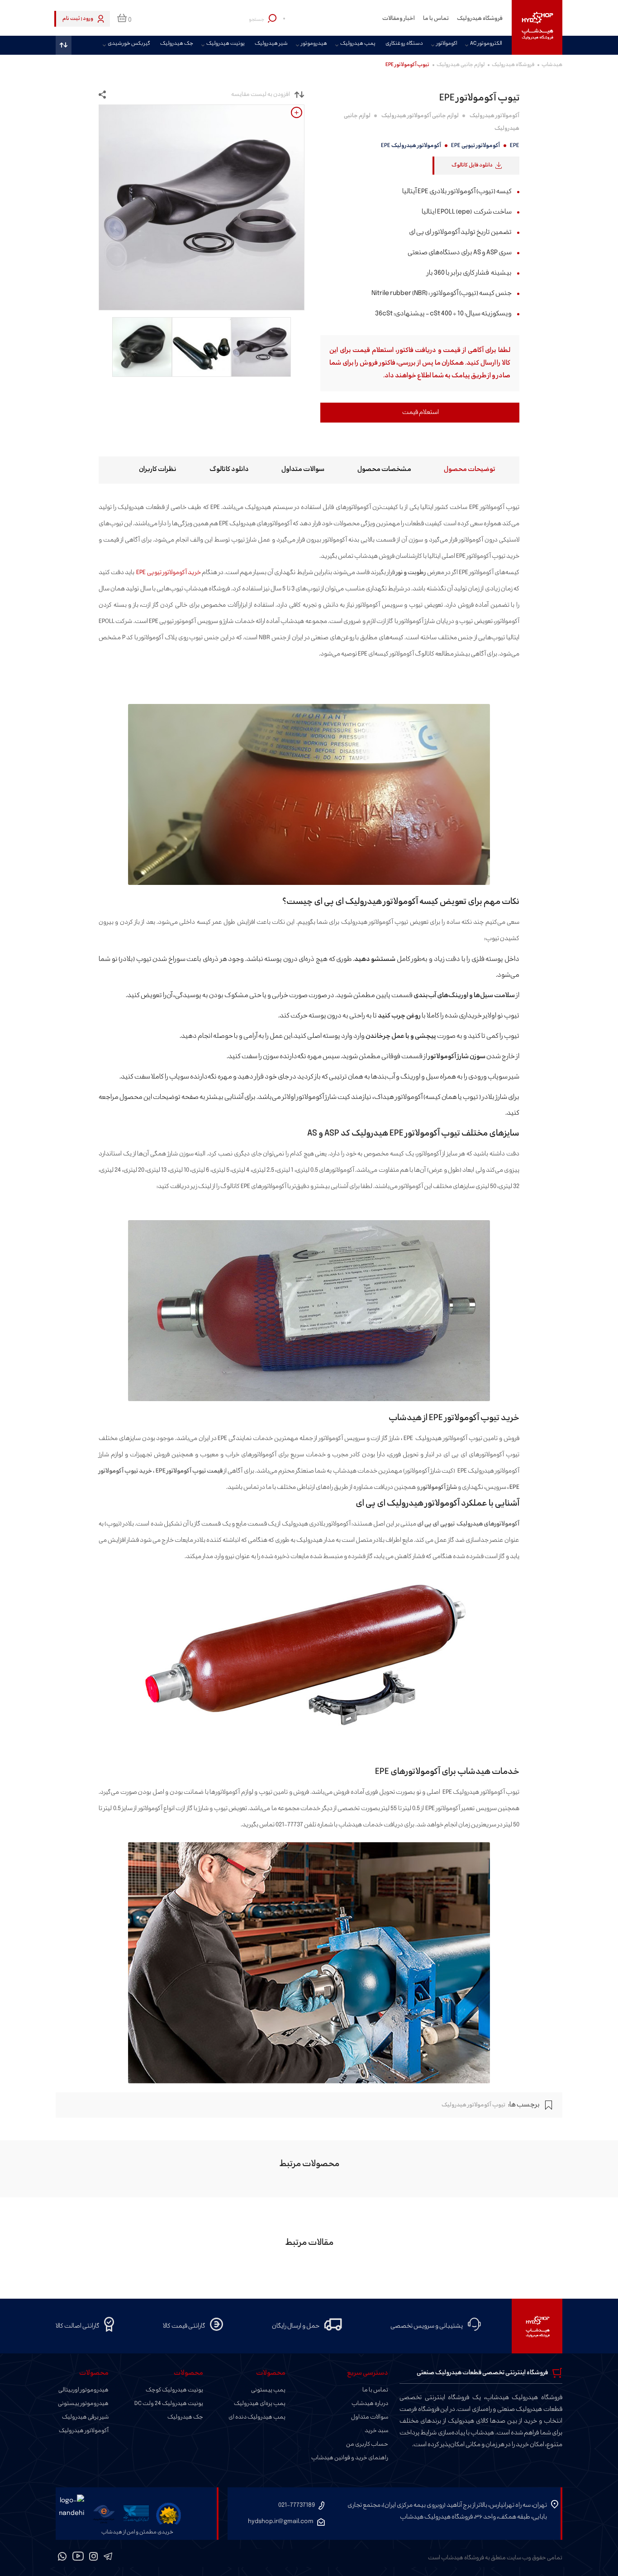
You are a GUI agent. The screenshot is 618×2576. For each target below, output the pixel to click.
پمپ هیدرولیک (358, 44)
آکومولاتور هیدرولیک (494, 116)
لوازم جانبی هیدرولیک (461, 65)
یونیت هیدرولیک (226, 44)
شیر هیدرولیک (271, 44)
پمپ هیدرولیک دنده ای (257, 2417)
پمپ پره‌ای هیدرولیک (260, 2404)
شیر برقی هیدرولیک (85, 2417)
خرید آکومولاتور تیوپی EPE (168, 573)
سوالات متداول (303, 469)
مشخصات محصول (384, 469)
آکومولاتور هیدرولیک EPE (411, 146)
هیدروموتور (314, 44)
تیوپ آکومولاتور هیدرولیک (473, 2105)
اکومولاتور (447, 44)
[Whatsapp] (62, 2558)
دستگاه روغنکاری (404, 44)
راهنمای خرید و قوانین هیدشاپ (350, 2458)
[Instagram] (94, 2558)
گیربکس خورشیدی (129, 44)
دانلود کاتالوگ (229, 469)
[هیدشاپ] (537, 27)
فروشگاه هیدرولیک (480, 19)
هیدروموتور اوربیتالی (83, 2390)
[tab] (461, 470)
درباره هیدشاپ (370, 2404)
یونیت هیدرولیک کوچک (174, 2390)
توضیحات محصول (470, 469)
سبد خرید (376, 2431)
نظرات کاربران (158, 469)
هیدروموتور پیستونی (83, 2404)
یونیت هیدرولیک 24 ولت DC (169, 2404)
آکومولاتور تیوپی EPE (475, 146)
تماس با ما (436, 19)
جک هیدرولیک (177, 44)
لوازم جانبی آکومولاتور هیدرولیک (420, 116)
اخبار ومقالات (399, 19)
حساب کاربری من (367, 2444)
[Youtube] (78, 2558)
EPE (515, 146)
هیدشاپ (552, 65)
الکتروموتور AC (486, 44)
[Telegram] (108, 2558)
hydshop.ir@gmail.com (281, 2521)
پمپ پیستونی (268, 2390)
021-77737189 (297, 2505)
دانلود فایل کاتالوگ (472, 165)
